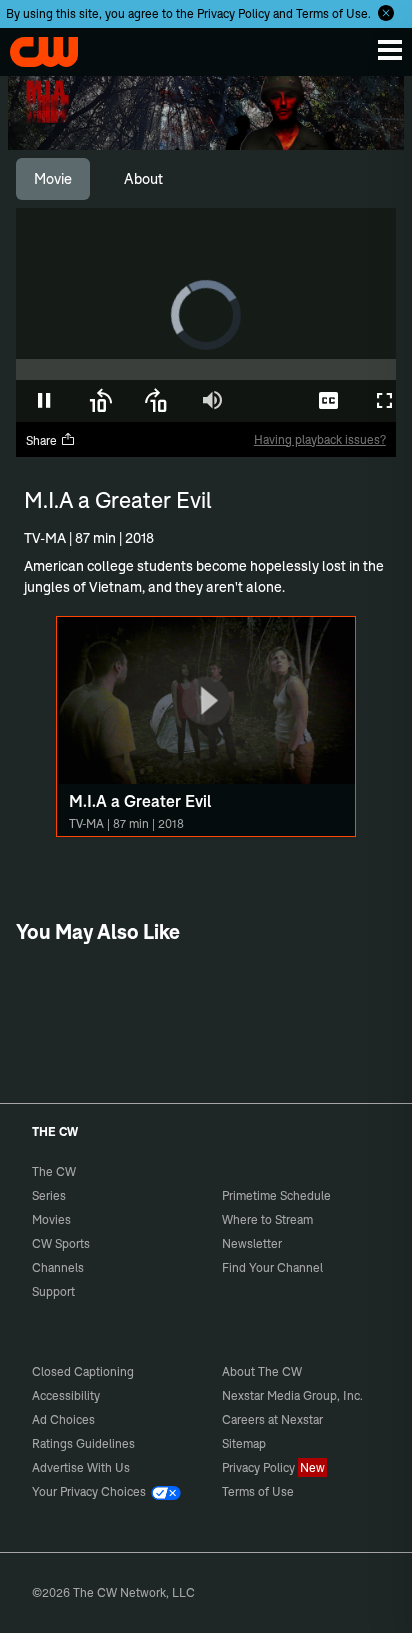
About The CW (262, 1371)
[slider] (206, 369)
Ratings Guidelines (83, 1443)
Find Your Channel (272, 1267)
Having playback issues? (320, 439)
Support (53, 1291)
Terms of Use (332, 13)
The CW (35, 47)
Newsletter (252, 1243)
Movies (51, 1219)
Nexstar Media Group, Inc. (292, 1395)
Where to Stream (267, 1219)
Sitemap (244, 1443)
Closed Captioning (83, 1371)
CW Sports (61, 1243)
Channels (58, 1267)
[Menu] (390, 50)
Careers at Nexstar (272, 1419)
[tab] (53, 179)
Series (49, 1195)
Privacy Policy (233, 13)
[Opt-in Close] (386, 13)
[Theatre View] (272, 401)
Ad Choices (63, 1419)
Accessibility (66, 1395)
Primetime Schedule (276, 1195)
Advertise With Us (81, 1467)
